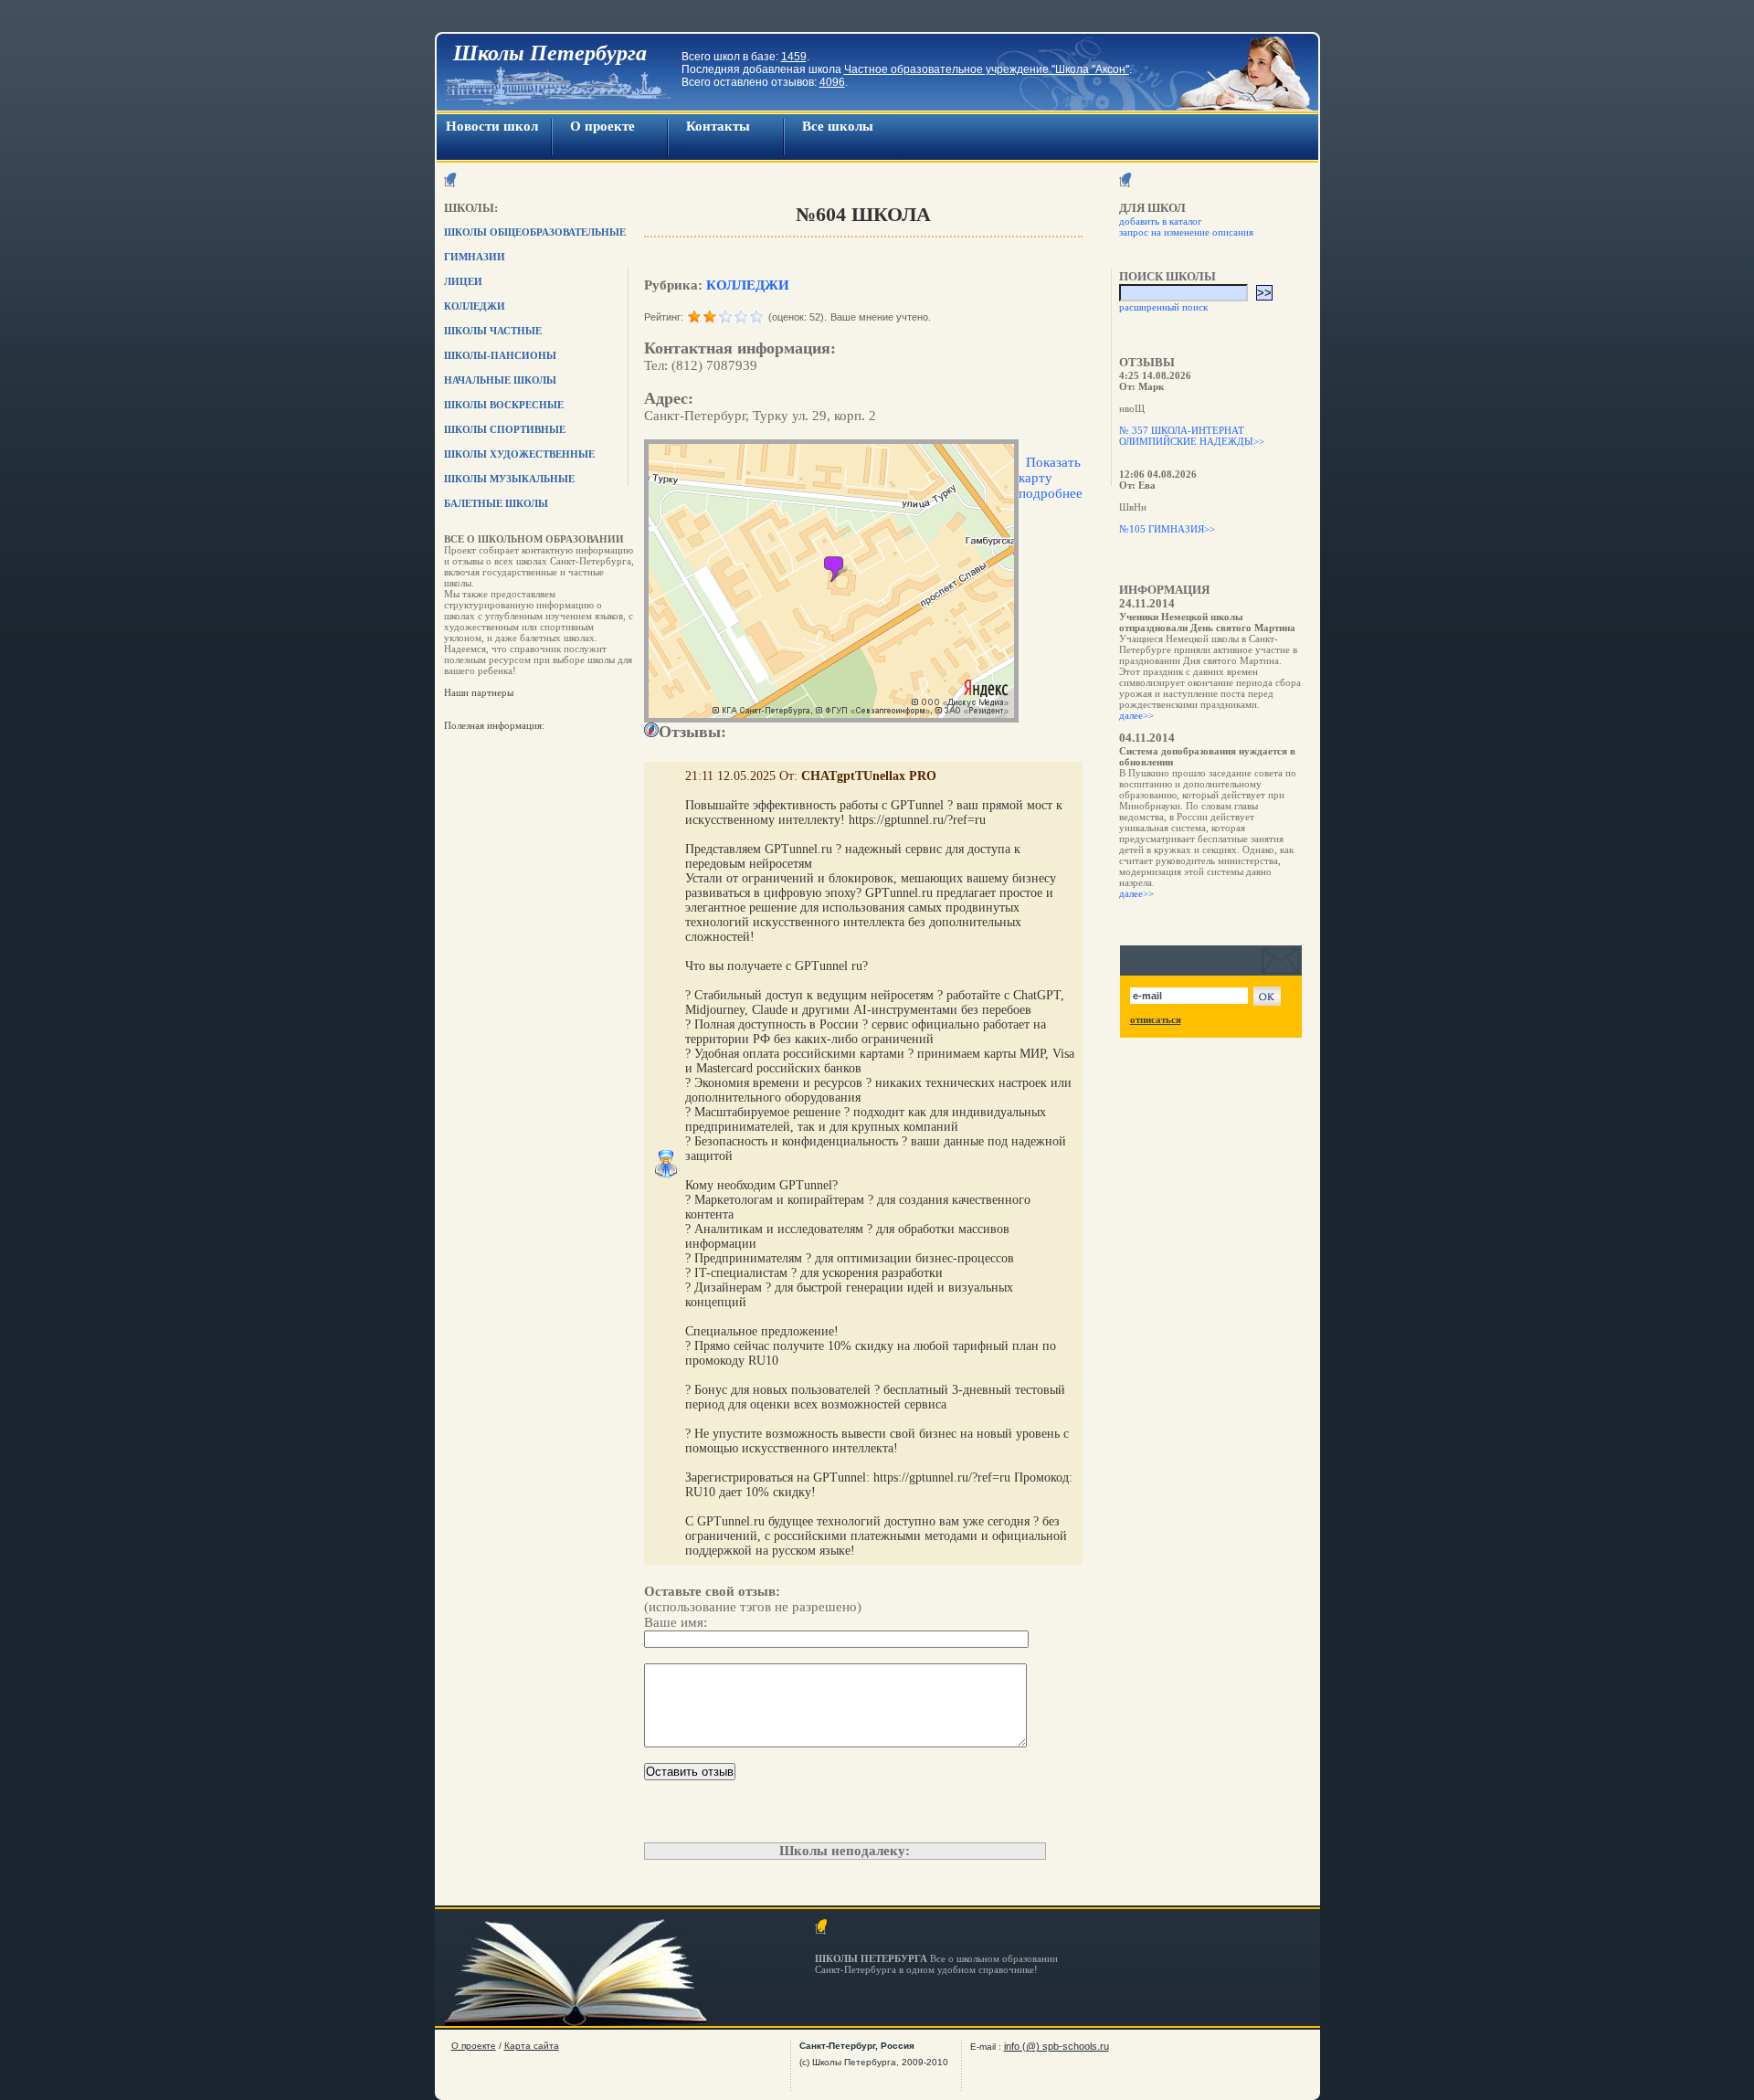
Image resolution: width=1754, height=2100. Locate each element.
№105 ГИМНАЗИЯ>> (1167, 529)
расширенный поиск (1163, 307)
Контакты (718, 126)
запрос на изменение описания (1186, 232)
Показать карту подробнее (1051, 478)
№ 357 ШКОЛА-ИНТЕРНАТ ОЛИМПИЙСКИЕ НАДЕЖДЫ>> (1192, 436)
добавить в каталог (1161, 221)
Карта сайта (532, 2046)
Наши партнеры (479, 692)
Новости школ (492, 126)
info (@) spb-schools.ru (1057, 2046)
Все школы (838, 126)
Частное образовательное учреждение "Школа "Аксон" (987, 69)
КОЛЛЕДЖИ (748, 285)
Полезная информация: (494, 725)
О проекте (602, 126)
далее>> (1136, 715)
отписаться (1156, 1019)
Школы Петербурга (550, 53)
